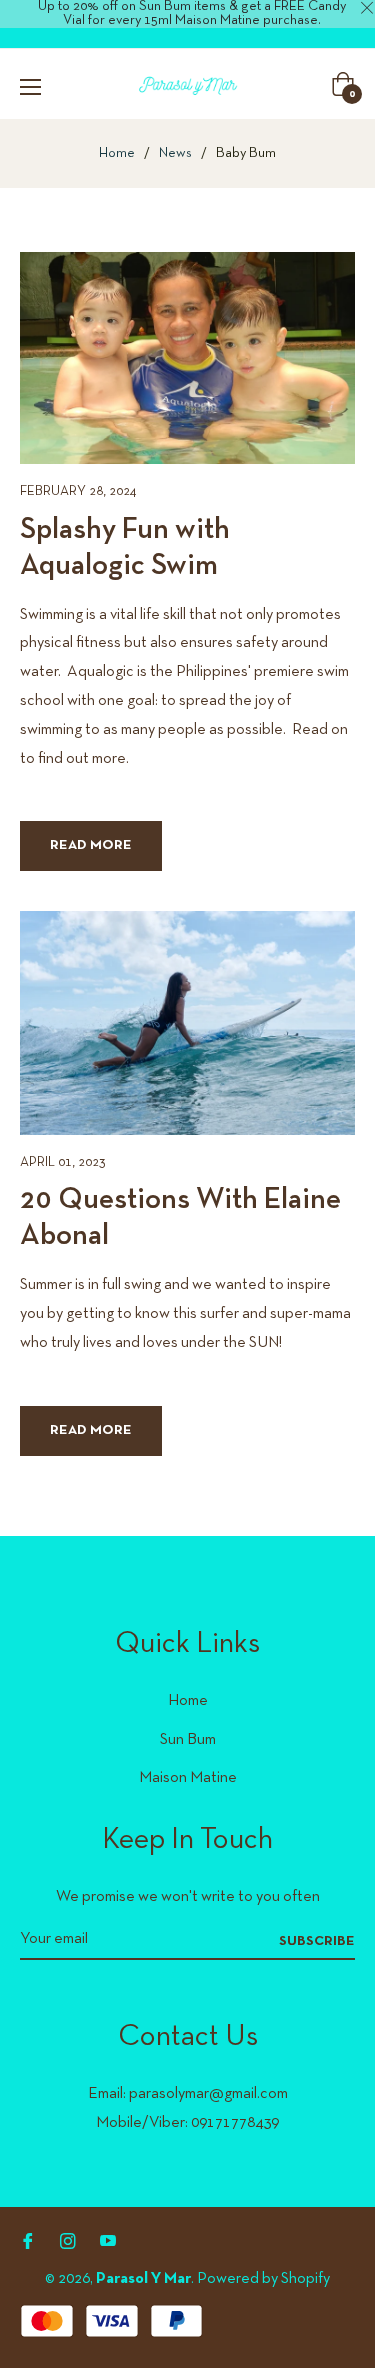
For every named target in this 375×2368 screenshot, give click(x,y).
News (175, 153)
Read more (91, 845)
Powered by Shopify (263, 2279)
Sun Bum (188, 1740)
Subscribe (317, 1941)
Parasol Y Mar (143, 2279)
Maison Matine (188, 1778)
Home (117, 153)
